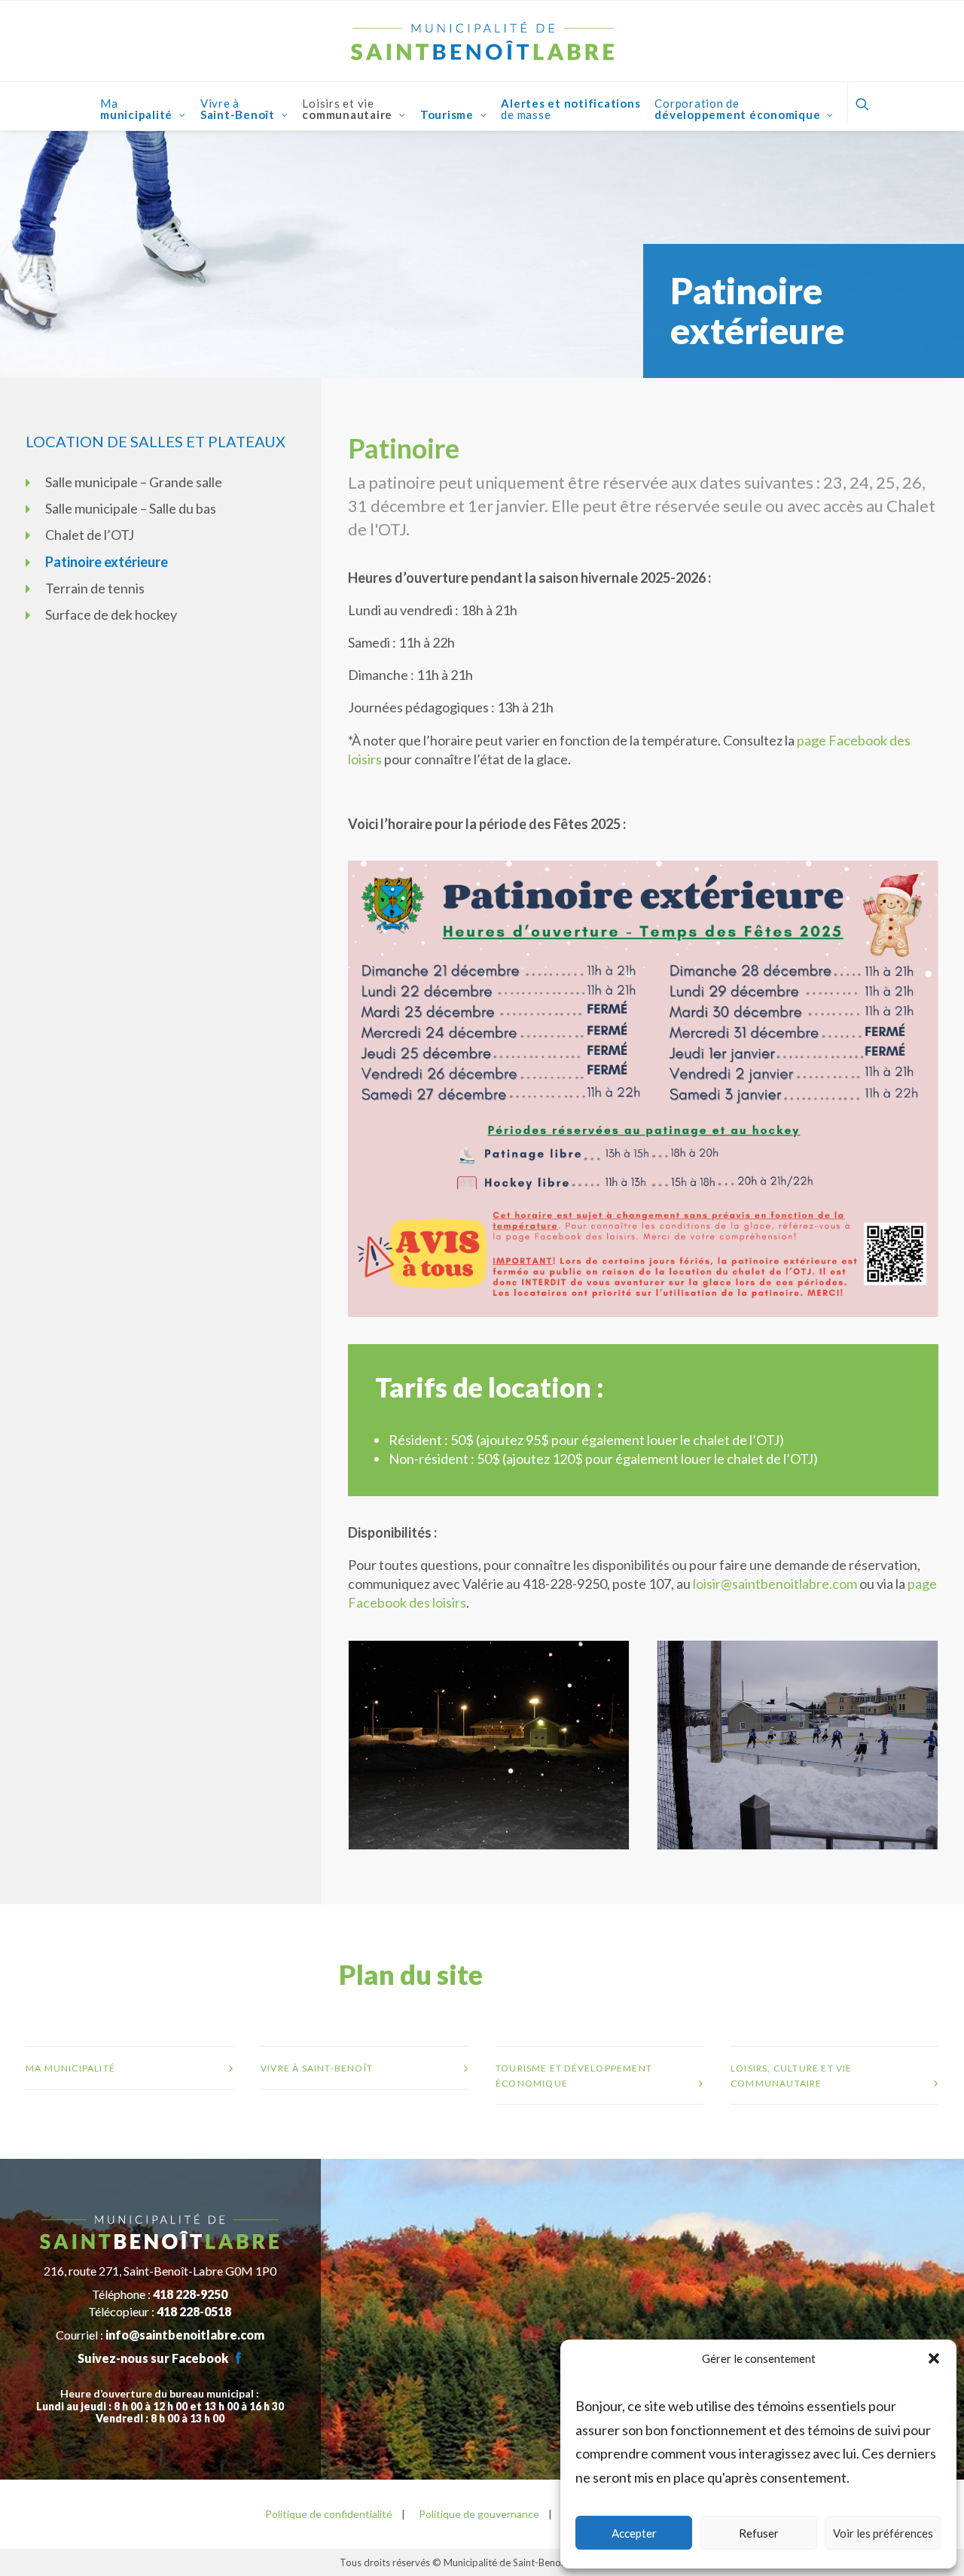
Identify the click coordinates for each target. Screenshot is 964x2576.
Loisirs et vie (347, 109)
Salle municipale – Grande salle (134, 482)
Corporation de (737, 109)
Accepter (634, 2533)
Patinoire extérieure (107, 562)
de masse (570, 109)
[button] (934, 2358)
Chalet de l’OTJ (90, 535)
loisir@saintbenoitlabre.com (775, 1584)
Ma (136, 109)
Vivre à (238, 109)
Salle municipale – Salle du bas (131, 508)
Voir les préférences (883, 2533)
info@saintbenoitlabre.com (185, 2335)
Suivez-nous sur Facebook (153, 2358)
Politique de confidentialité (329, 2514)
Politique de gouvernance (478, 2514)
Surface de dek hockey (111, 614)
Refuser (759, 2533)
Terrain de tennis (95, 588)
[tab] (130, 2068)
